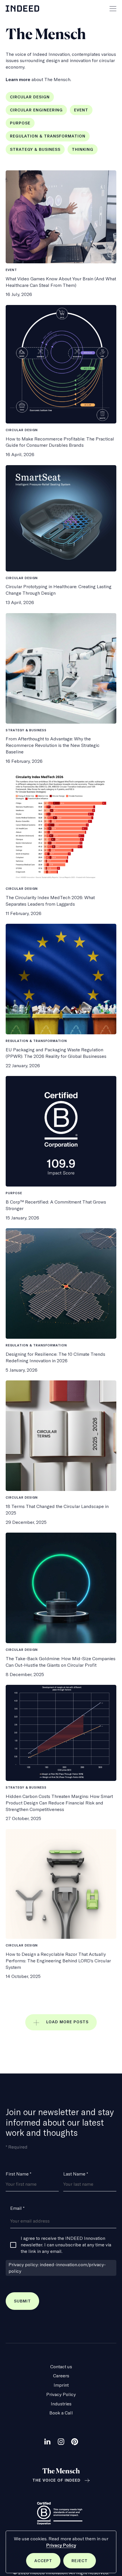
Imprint (61, 2385)
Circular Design (30, 97)
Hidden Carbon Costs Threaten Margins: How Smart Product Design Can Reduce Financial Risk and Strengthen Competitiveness (59, 1803)
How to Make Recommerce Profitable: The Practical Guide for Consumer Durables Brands (60, 442)
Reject (84, 2563)
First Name (18, 2174)
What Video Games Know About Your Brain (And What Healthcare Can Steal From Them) (61, 282)
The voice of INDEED (56, 2480)
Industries (61, 2404)
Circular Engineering (36, 110)
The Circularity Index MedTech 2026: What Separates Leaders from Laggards (50, 901)
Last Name (76, 2174)
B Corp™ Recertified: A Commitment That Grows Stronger (56, 1205)
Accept (47, 2563)
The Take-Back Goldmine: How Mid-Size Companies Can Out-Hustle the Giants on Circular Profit (61, 1662)
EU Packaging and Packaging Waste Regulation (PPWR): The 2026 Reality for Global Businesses (56, 1053)
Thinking (83, 149)
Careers (61, 2376)
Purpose (20, 123)
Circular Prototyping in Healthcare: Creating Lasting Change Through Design (59, 590)
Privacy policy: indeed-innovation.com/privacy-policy (57, 2268)
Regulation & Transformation (48, 136)
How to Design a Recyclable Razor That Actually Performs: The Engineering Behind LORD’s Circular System (58, 1961)
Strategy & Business (35, 149)
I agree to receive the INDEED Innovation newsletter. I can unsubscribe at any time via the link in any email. (66, 2245)
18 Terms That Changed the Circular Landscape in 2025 (57, 1510)
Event (81, 110)
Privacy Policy (61, 2545)
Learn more (18, 79)
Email (17, 2208)
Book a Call (61, 2413)
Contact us (61, 2367)
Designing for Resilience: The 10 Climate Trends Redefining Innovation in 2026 (55, 1357)
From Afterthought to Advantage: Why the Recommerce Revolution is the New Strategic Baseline (53, 745)
